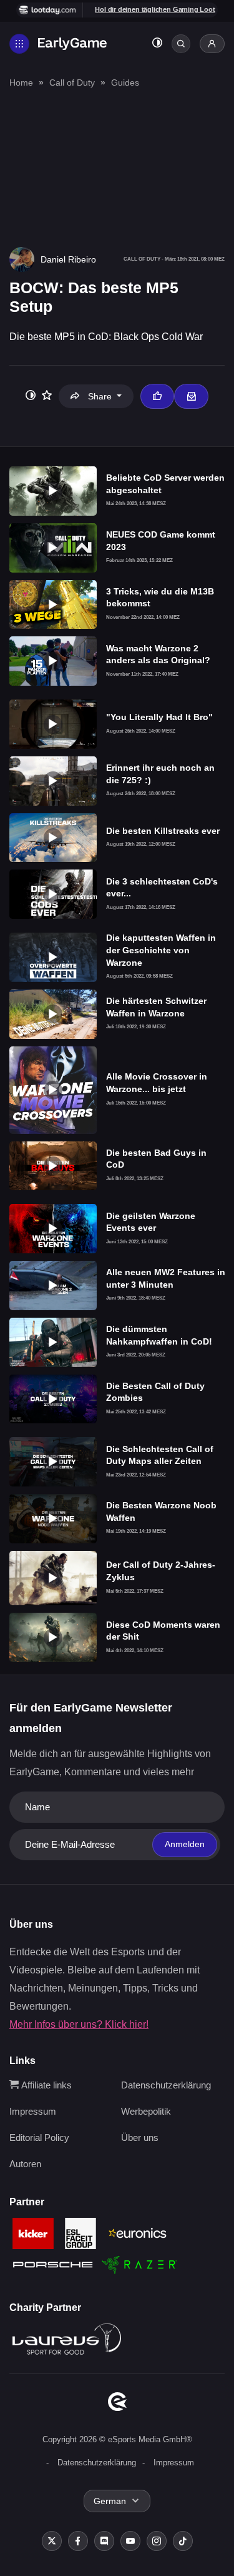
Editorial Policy (39, 2137)
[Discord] (104, 2541)
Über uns (140, 2137)
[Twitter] (52, 2541)
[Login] (212, 44)
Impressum (33, 2111)
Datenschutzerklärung (166, 2085)
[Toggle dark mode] (157, 44)
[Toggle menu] (19, 44)
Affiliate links (45, 2085)
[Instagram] (157, 2541)
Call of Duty (72, 83)
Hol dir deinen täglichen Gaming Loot (155, 9)
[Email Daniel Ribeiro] (191, 396)
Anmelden (185, 1844)
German (110, 2501)
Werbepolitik (146, 2111)
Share (100, 396)
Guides (125, 83)
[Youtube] (130, 2541)
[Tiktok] (183, 2541)
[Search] (181, 44)
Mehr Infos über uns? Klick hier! (79, 2024)
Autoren (25, 2164)
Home (21, 83)
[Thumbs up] (157, 396)
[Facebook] (78, 2541)
